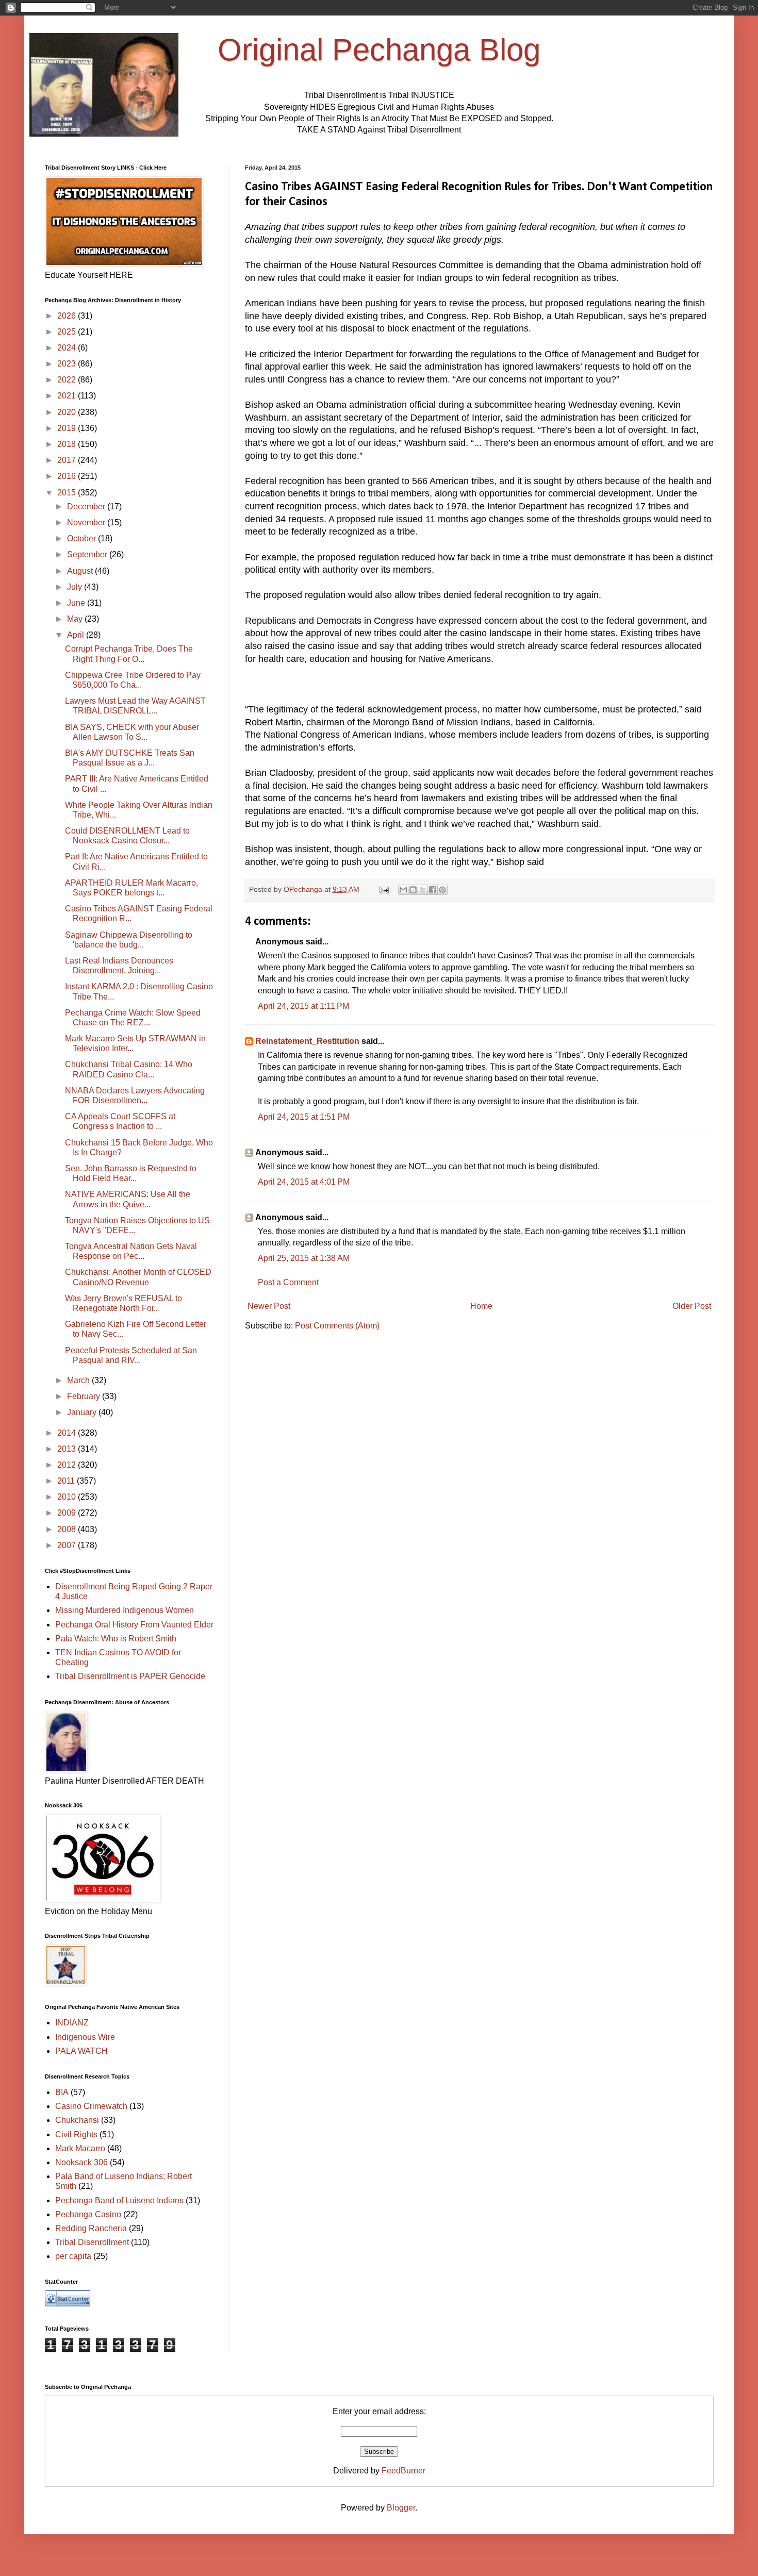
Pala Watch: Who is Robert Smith (116, 1639)
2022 (68, 380)
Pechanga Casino (88, 2214)
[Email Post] (383, 889)
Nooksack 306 (81, 2162)
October (83, 538)
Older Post (692, 1306)
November (87, 522)
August (81, 571)
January (83, 1412)
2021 (68, 396)
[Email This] (403, 890)
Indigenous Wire (85, 2037)
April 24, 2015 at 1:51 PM (304, 1117)
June (77, 603)
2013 (68, 1449)
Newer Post (269, 1306)
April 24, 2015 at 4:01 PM (304, 1182)
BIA (62, 2092)
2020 (68, 412)
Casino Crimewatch (91, 2106)
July (76, 587)
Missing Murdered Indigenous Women (125, 1610)
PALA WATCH (81, 2051)
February (85, 1396)
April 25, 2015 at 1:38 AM (304, 1258)
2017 (68, 460)
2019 (68, 428)
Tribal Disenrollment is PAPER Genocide (130, 1676)
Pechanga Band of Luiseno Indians (119, 2200)
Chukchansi (77, 2120)
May (76, 619)
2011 (67, 1481)
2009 (68, 1513)
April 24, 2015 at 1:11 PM (303, 1006)
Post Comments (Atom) (337, 1326)
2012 (68, 1465)
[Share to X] (423, 890)
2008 (68, 1529)
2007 (68, 1545)
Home (481, 1306)
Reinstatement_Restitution (307, 1041)
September (88, 554)
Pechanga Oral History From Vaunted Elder (134, 1625)
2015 (68, 493)
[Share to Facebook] (433, 890)
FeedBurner (403, 2471)
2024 (68, 348)
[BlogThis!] (413, 890)
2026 (68, 316)
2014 (68, 1433)
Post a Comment (288, 1282)
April (77, 635)
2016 (68, 476)
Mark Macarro (80, 2148)
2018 (68, 444)
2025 (68, 332)
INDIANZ (72, 2023)
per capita (73, 2256)
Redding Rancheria (91, 2228)
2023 (68, 364)
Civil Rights (76, 2134)
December (87, 506)
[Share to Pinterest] (442, 890)
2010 (68, 1497)
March (79, 1380)
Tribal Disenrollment (92, 2242)
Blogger (401, 2508)
